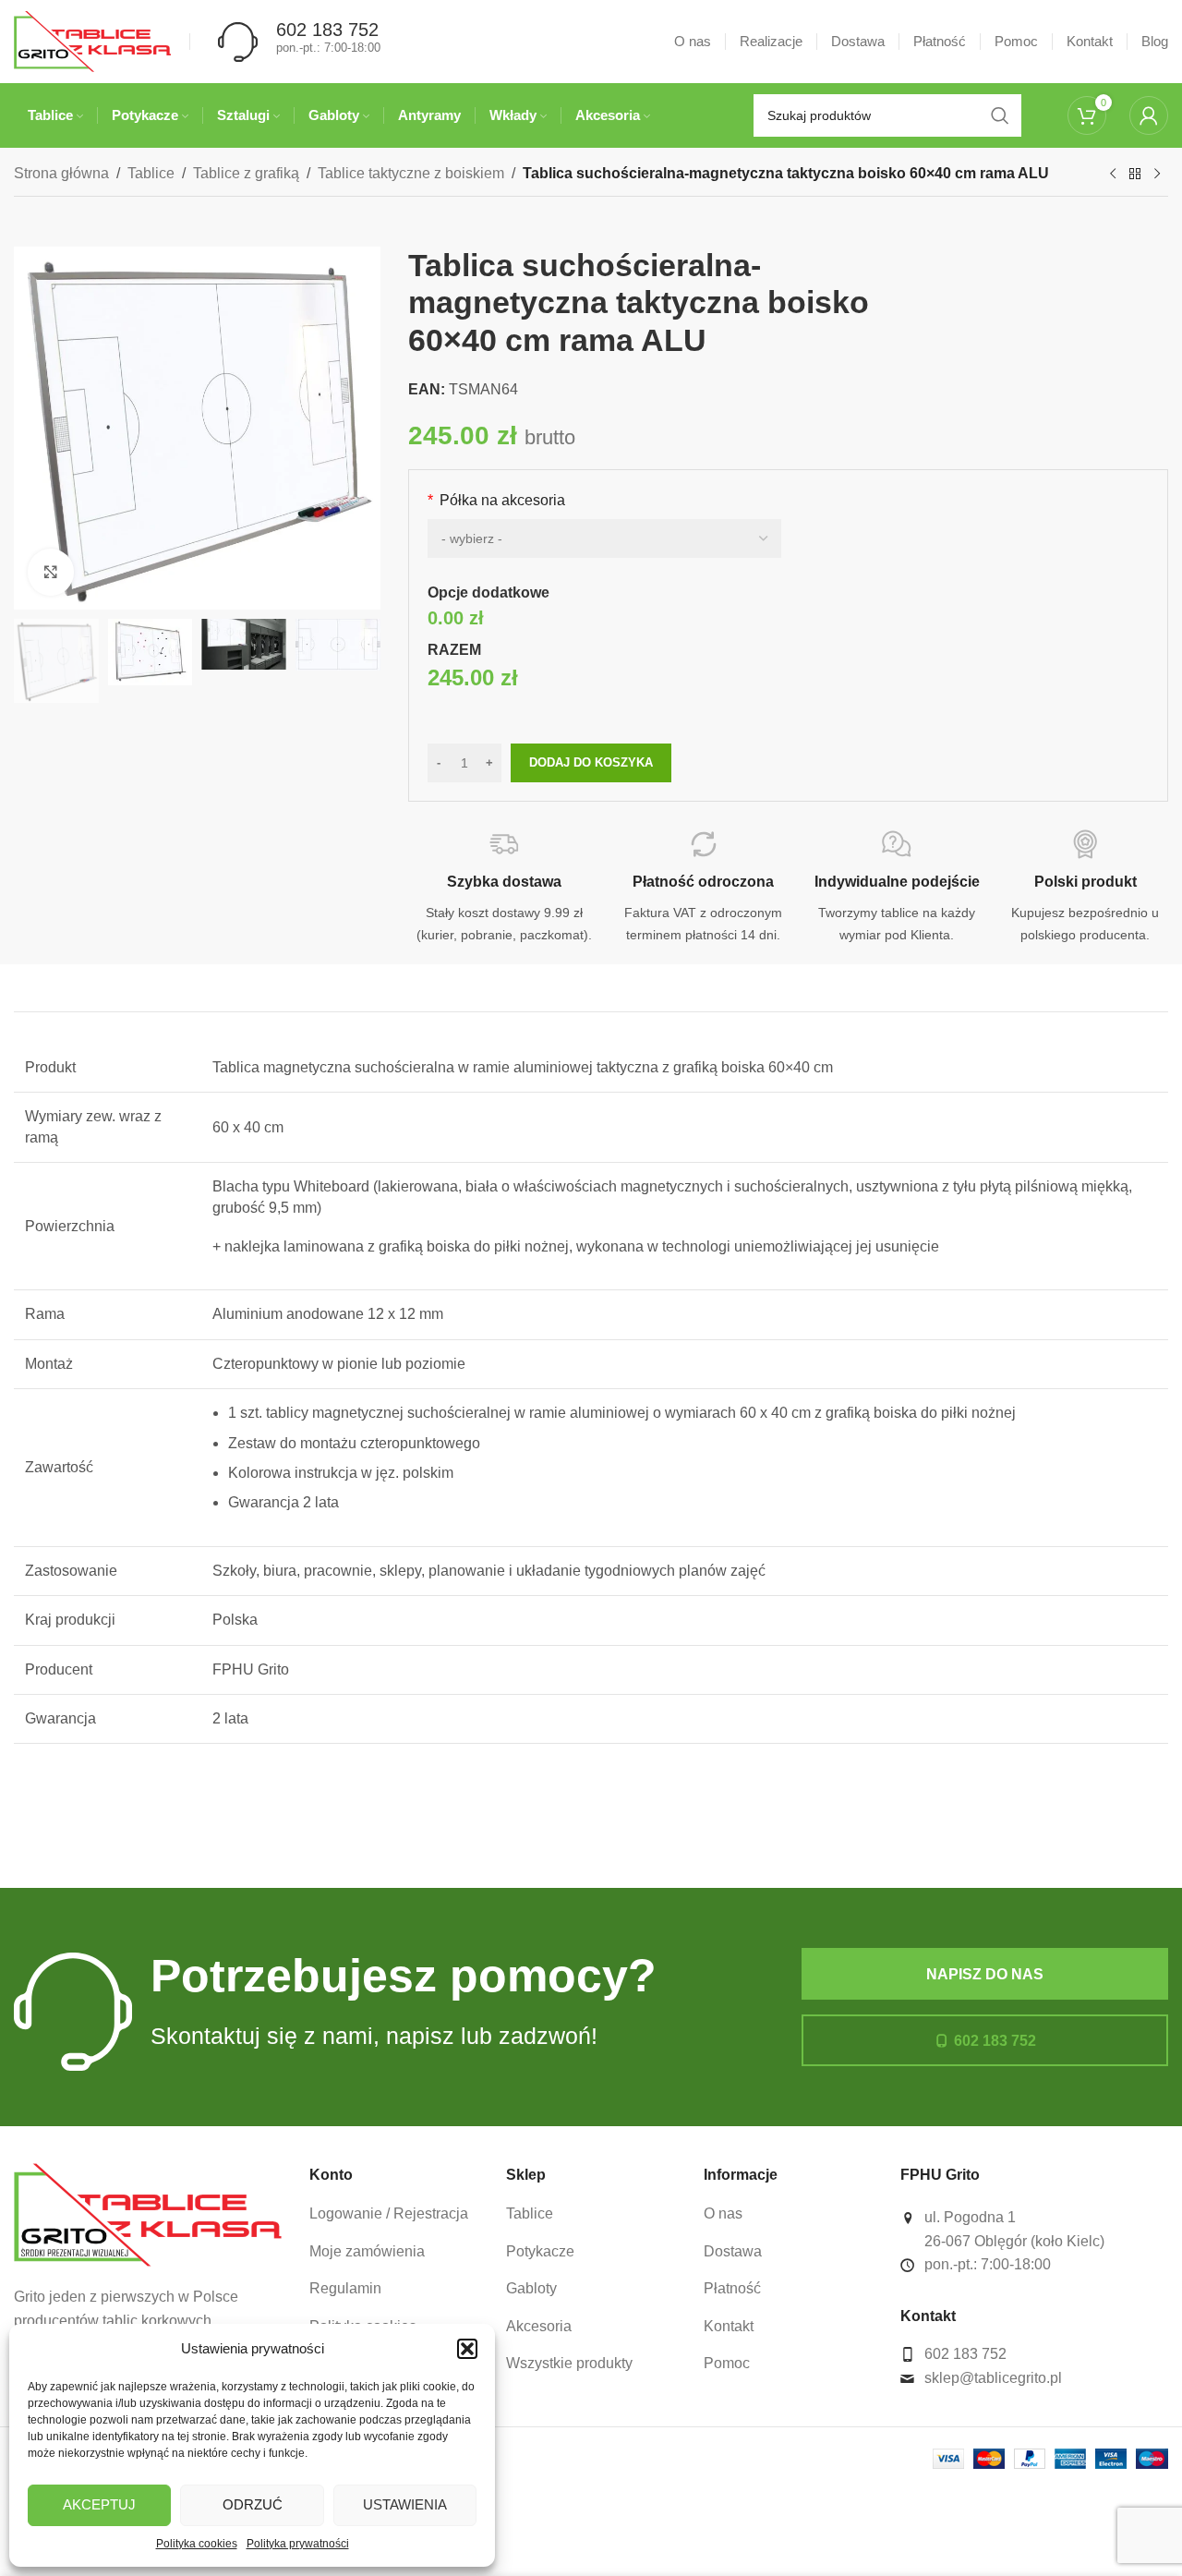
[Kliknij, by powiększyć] (51, 572)
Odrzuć (253, 2504)
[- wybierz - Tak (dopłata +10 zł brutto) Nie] (604, 538)
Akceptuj (99, 2504)
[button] (467, 2349)
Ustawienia (405, 2504)
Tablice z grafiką (246, 173)
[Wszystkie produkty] (1135, 175)
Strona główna (61, 173)
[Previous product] (1113, 175)
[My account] (1149, 115)
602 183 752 (995, 2041)
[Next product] (1157, 175)
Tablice (151, 173)
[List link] (394, 2214)
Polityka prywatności (298, 2544)
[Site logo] (92, 40)
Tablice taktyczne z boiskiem (411, 173)
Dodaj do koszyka (591, 762)
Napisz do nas (985, 1974)
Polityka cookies (197, 2544)
